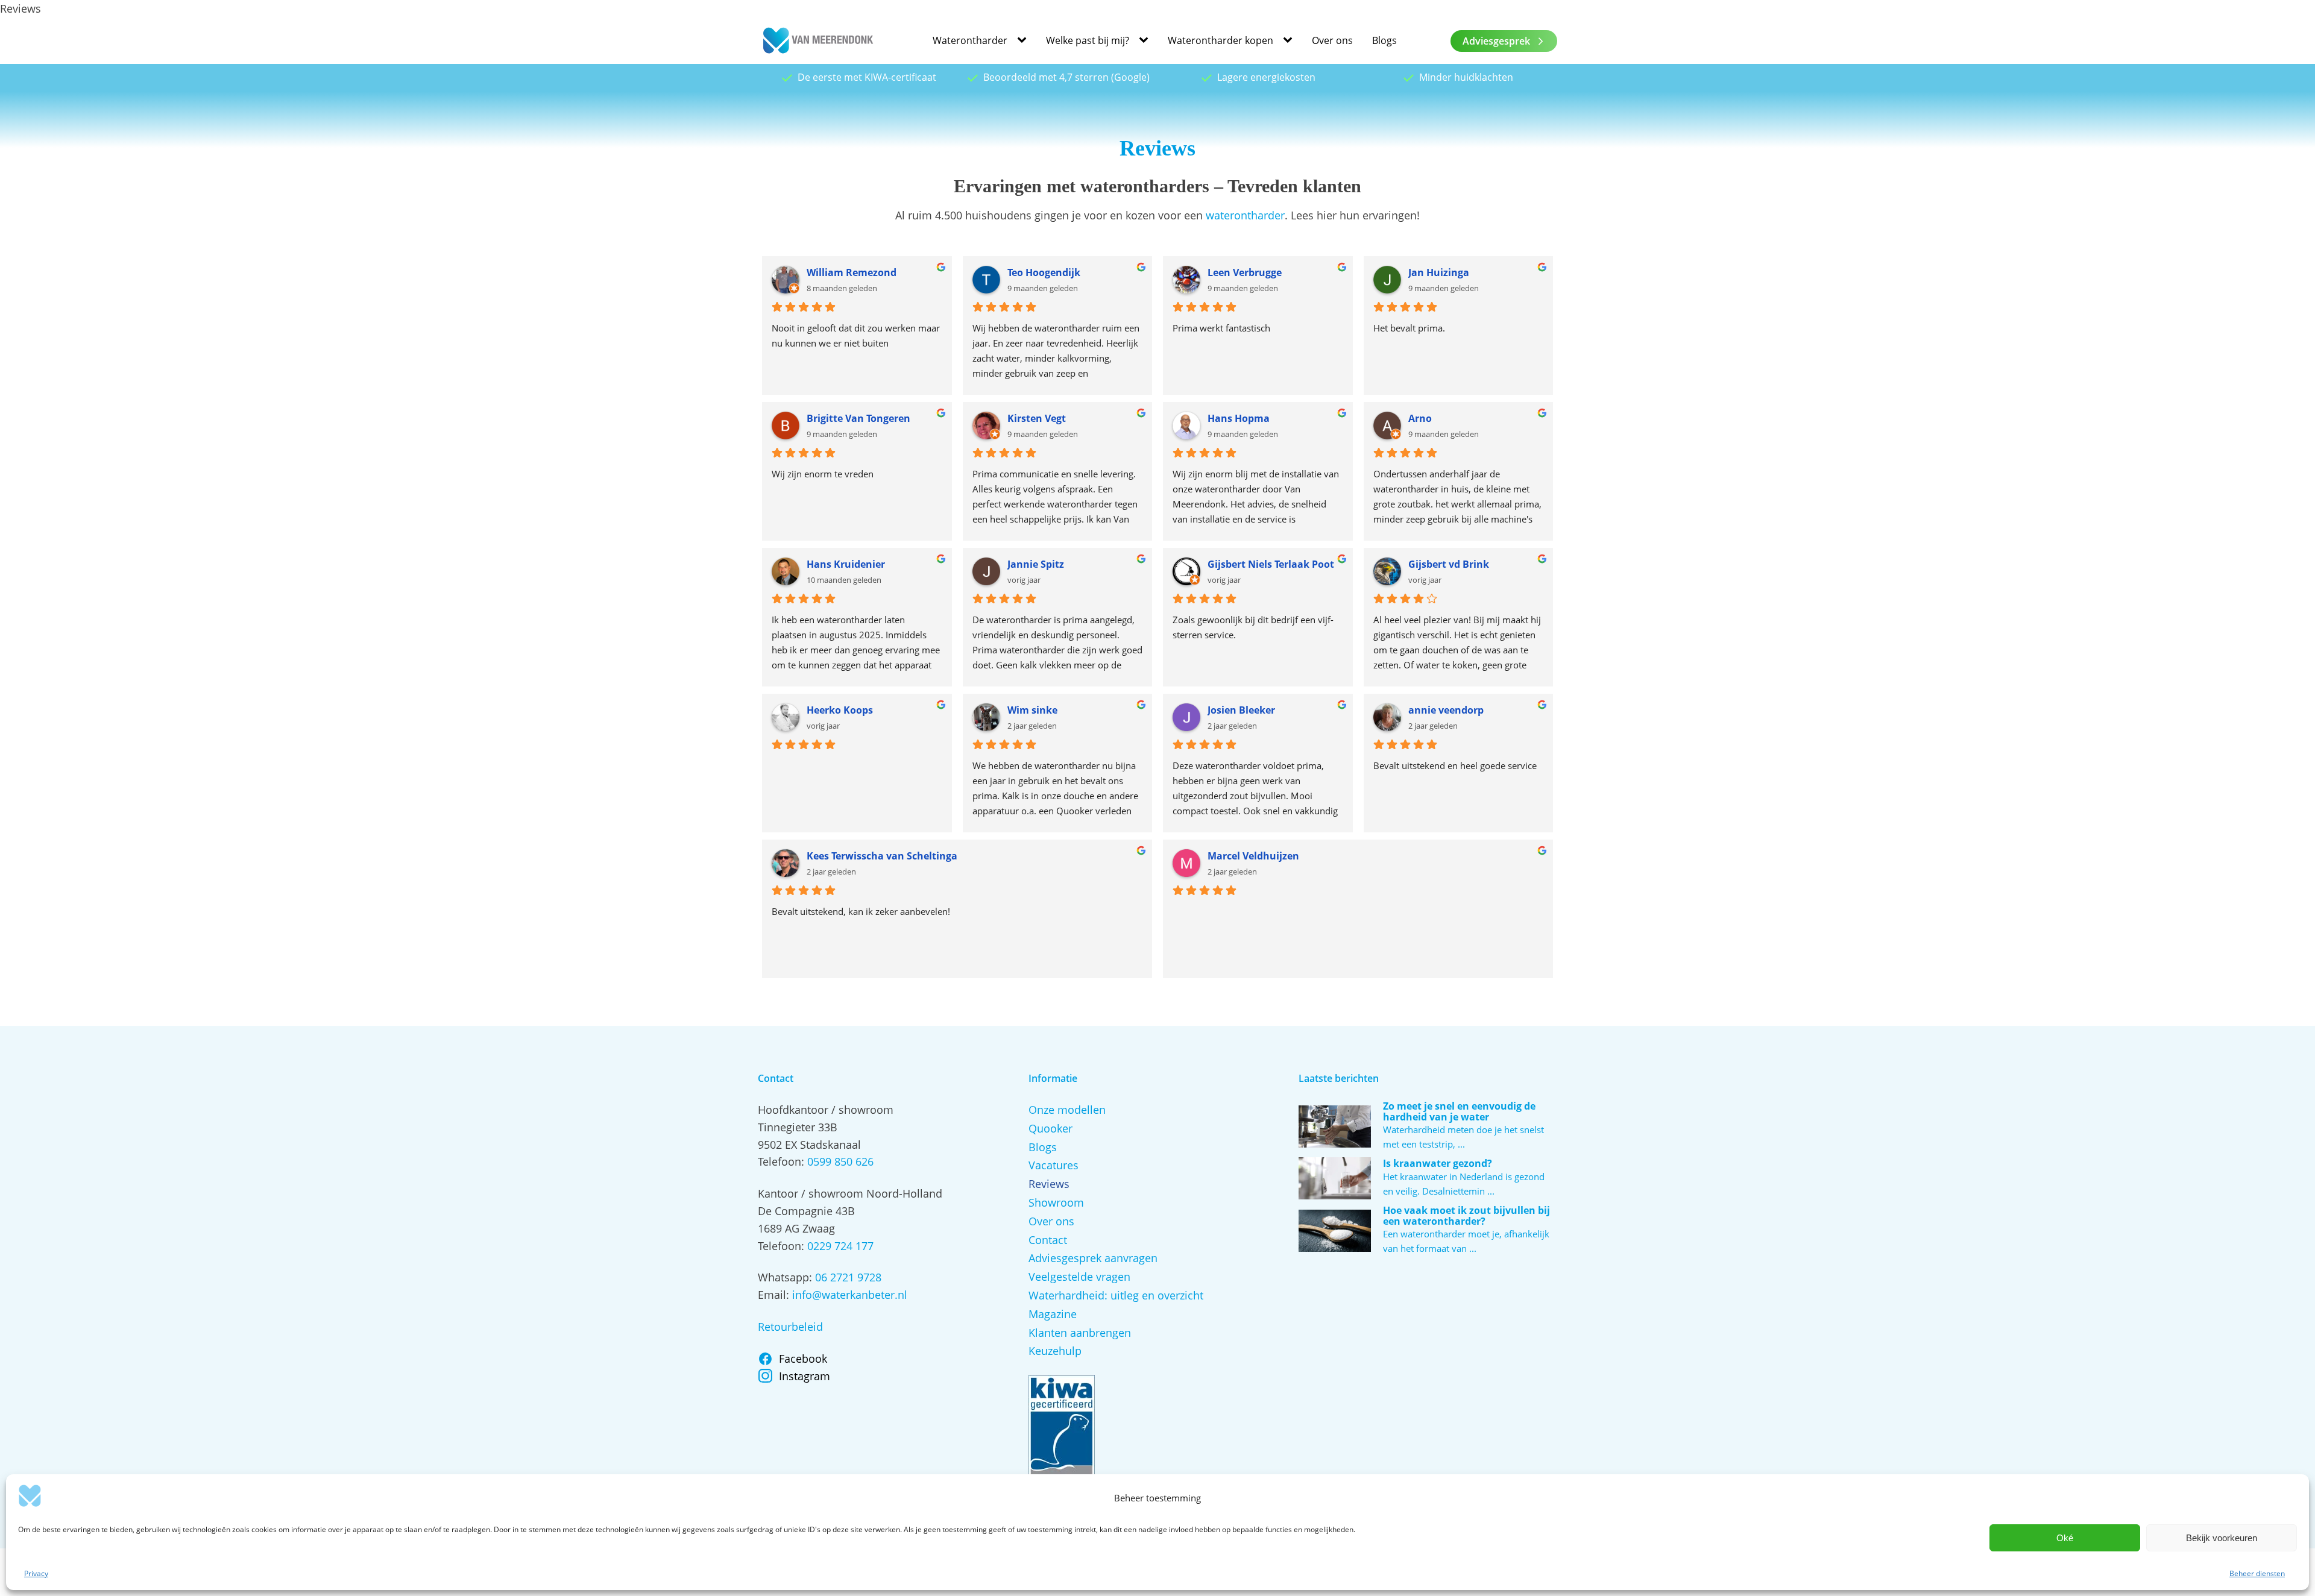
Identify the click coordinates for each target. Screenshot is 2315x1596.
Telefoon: (783, 1161)
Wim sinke (1032, 710)
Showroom (1056, 1202)
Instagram (805, 1376)
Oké (2065, 1538)
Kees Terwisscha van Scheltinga (882, 856)
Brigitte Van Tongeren (858, 418)
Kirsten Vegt (1037, 418)
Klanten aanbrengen (1080, 1333)
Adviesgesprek (1496, 41)
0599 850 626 (840, 1161)
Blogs (1384, 40)
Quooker (1050, 1128)
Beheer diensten (2257, 1573)
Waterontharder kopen (1220, 40)
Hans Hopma (1239, 418)
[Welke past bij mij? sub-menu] (1146, 41)
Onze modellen (1067, 1110)
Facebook (803, 1359)
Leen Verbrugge (1245, 272)
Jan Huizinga (1439, 272)
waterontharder (1245, 215)
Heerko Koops (840, 710)
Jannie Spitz (1036, 564)
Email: (775, 1295)
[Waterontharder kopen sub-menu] (1290, 41)
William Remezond (852, 272)
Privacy (36, 1573)
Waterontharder (970, 40)
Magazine (1053, 1314)
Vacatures (1054, 1165)
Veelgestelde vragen (1079, 1277)
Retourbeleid (790, 1327)
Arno (1420, 418)
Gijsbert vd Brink (1449, 564)
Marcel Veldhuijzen (1253, 856)
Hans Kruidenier (846, 564)
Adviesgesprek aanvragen (1093, 1258)
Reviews (1049, 1184)
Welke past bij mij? (1088, 40)
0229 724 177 (840, 1246)
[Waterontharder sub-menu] (1024, 41)
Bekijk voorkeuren (2222, 1538)
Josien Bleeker (1241, 710)
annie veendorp (1446, 710)
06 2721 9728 (848, 1277)
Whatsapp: (786, 1277)
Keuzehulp (1055, 1351)
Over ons (1332, 40)
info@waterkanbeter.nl (850, 1295)
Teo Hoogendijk (1044, 272)
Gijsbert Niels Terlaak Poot (1271, 564)
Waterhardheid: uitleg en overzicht (1116, 1295)
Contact (1048, 1240)
